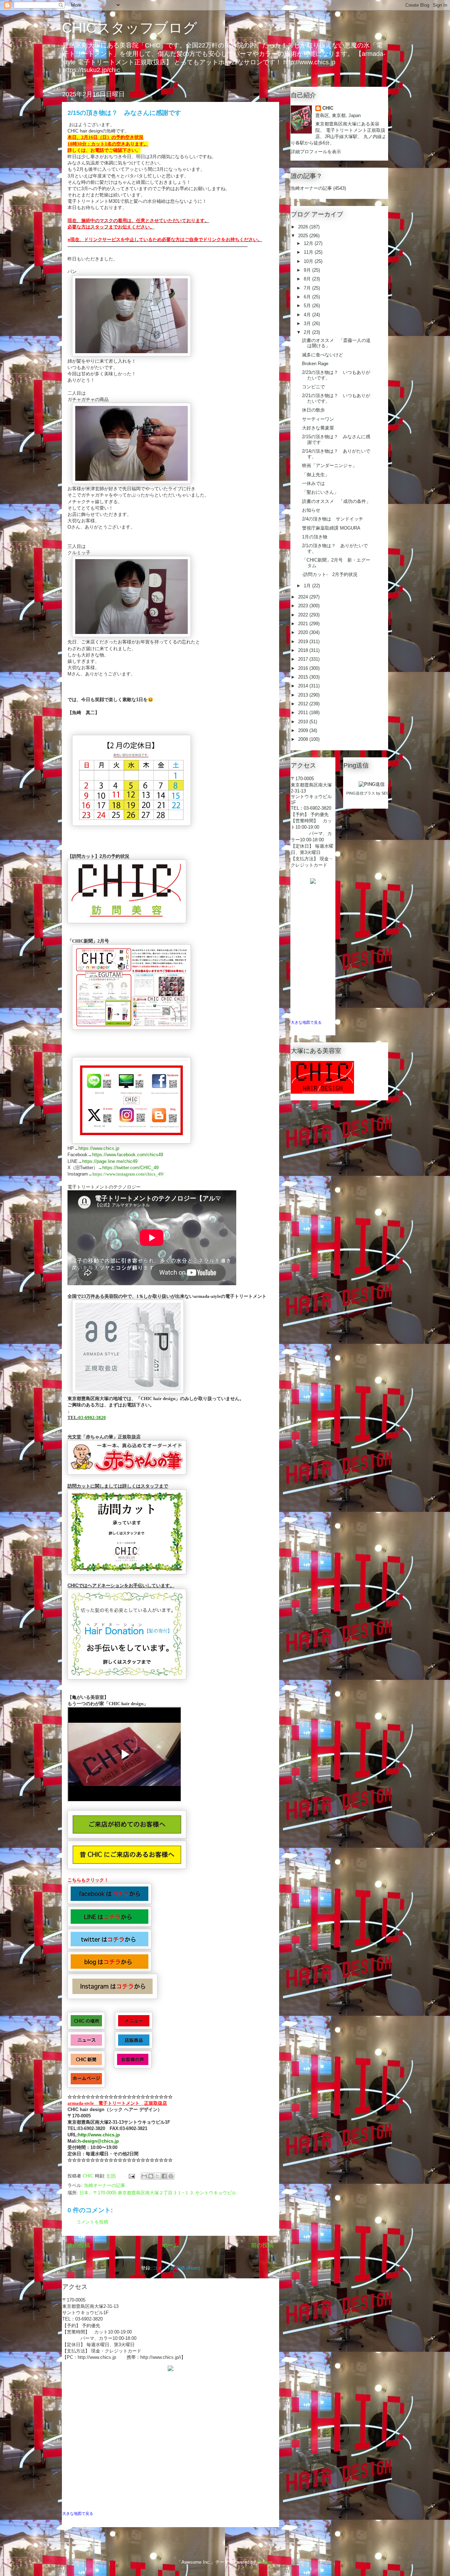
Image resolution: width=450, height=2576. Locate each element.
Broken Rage (315, 364)
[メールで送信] (144, 2176)
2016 (304, 668)
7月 (308, 288)
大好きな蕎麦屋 (318, 428)
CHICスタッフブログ (130, 28)
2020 (304, 632)
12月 (309, 243)
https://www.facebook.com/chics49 (128, 1155)
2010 (304, 722)
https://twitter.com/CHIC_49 (130, 1168)
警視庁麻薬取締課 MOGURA (331, 528)
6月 (308, 297)
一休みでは (313, 483)
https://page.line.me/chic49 (110, 1161)
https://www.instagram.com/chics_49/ (128, 1174)
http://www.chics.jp (99, 2135)
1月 (308, 586)
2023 (304, 606)
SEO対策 (389, 793)
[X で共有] (157, 2176)
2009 (304, 730)
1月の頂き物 (315, 537)
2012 (304, 704)
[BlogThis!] (151, 2176)
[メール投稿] (131, 2176)
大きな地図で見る (78, 2513)
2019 (304, 642)
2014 (304, 686)
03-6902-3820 (92, 1418)
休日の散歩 (313, 410)
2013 (304, 695)
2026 (304, 227)
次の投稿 (79, 2245)
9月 (308, 270)
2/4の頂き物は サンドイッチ (333, 519)
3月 (308, 323)
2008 (304, 739)
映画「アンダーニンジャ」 (329, 465)
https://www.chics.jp (99, 1148)
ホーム (171, 2245)
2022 (304, 615)
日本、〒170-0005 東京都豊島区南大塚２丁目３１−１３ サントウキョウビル (158, 2193)
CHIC (328, 108)
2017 (304, 659)
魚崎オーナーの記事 (105, 2185)
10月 (309, 261)
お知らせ (311, 510)
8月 (308, 279)
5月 (308, 306)
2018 (304, 650)
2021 (304, 624)
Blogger (265, 2562)
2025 (304, 236)
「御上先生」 (316, 475)
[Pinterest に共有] (171, 2176)
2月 (308, 332)
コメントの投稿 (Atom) (176, 2268)
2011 (304, 713)
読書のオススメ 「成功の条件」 (336, 501)
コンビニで (313, 387)
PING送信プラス (361, 793)
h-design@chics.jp (98, 2141)
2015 (304, 677)
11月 (309, 252)
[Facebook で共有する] (164, 2176)
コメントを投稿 (92, 2222)
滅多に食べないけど (323, 355)
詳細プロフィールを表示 (316, 152)
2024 (304, 597)
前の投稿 (262, 2245)
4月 (308, 315)
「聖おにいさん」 (320, 492)
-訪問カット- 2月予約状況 (330, 574)
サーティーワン (318, 419)
